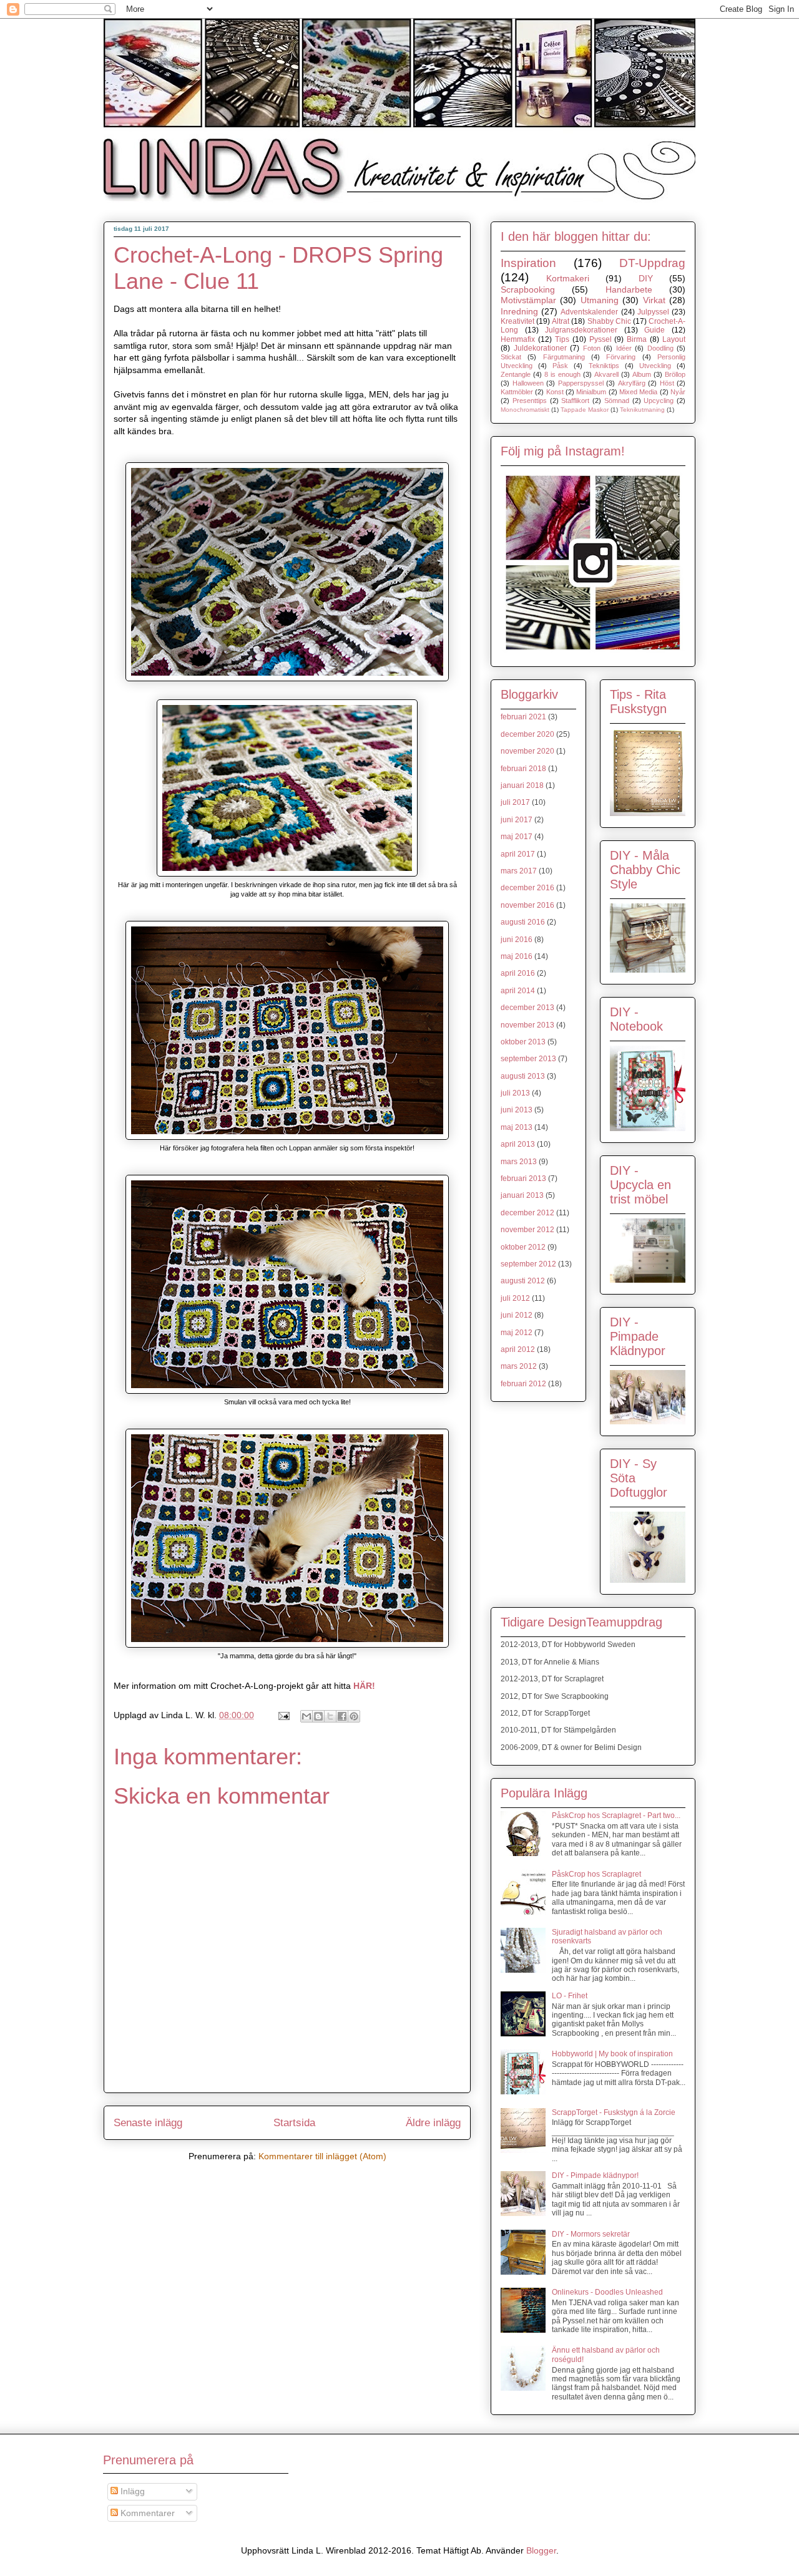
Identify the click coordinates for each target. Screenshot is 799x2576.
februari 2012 (523, 1384)
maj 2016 (517, 956)
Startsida (294, 2123)
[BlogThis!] (318, 1716)
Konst (555, 392)
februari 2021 (523, 717)
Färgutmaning (564, 357)
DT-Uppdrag (652, 263)
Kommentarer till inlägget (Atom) (322, 2156)
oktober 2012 (523, 1247)
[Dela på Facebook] (342, 1716)
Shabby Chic (609, 321)
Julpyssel (653, 312)
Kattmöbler (517, 392)
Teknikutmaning (642, 410)
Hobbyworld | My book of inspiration (612, 2054)
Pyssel (600, 339)
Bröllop (675, 374)
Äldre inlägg (433, 2123)
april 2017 (518, 854)
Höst (667, 383)
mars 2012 (519, 1366)
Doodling (660, 348)
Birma (637, 339)
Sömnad (617, 401)
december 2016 (527, 888)
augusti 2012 (523, 1281)
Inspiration (528, 263)
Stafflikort (575, 401)
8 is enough (562, 374)
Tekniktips (604, 366)
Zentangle (516, 374)
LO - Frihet (570, 1996)
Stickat (511, 357)
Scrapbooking (528, 289)
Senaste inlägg (148, 2123)
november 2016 (527, 905)
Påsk (560, 366)
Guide (654, 330)
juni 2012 (517, 1315)
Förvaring (621, 357)
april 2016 (518, 973)
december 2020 (527, 734)
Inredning (519, 311)
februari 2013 (523, 1179)
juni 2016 (517, 940)
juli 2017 (515, 802)
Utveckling (655, 366)
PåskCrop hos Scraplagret (596, 1874)
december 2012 (527, 1213)
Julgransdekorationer (581, 330)
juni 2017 (517, 820)
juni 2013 (517, 1110)
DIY (646, 278)
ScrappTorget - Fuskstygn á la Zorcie (614, 2112)
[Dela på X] (330, 1716)
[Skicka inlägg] (283, 1715)
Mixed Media (638, 392)
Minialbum (591, 392)
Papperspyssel (581, 383)
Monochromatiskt (525, 410)
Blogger (541, 2550)
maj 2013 (517, 1127)
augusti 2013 (523, 1076)
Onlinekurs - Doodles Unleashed (607, 2292)
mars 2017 (519, 871)
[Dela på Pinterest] (354, 1716)
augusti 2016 (523, 922)
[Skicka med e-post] (306, 1716)
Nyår (678, 392)
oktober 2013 (523, 1042)
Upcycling (659, 401)
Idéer (624, 348)
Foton (592, 348)
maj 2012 (517, 1333)
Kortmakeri (568, 278)
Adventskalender (589, 312)
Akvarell (606, 374)
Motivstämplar (528, 300)
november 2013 (527, 1025)
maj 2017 (517, 837)
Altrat (561, 321)
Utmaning (600, 300)
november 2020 (527, 751)
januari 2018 (522, 785)
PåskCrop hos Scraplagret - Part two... (616, 1815)
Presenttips (530, 401)
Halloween (528, 383)
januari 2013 (522, 1195)
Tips (562, 339)
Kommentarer (146, 2513)
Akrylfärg (632, 383)
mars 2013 (519, 1162)
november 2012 (527, 1230)
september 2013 (528, 1059)
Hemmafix (518, 339)
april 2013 (518, 1144)
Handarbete (629, 289)
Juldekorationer (540, 348)
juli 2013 (515, 1093)
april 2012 (518, 1349)
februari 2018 (523, 769)
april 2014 (518, 991)
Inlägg (131, 2491)
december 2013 (527, 1008)
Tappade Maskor (585, 410)
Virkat (654, 300)
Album (642, 374)
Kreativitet (517, 321)
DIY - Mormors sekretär (591, 2234)
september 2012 (528, 1264)
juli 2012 (515, 1298)
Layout (674, 339)
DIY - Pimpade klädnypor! (595, 2175)
